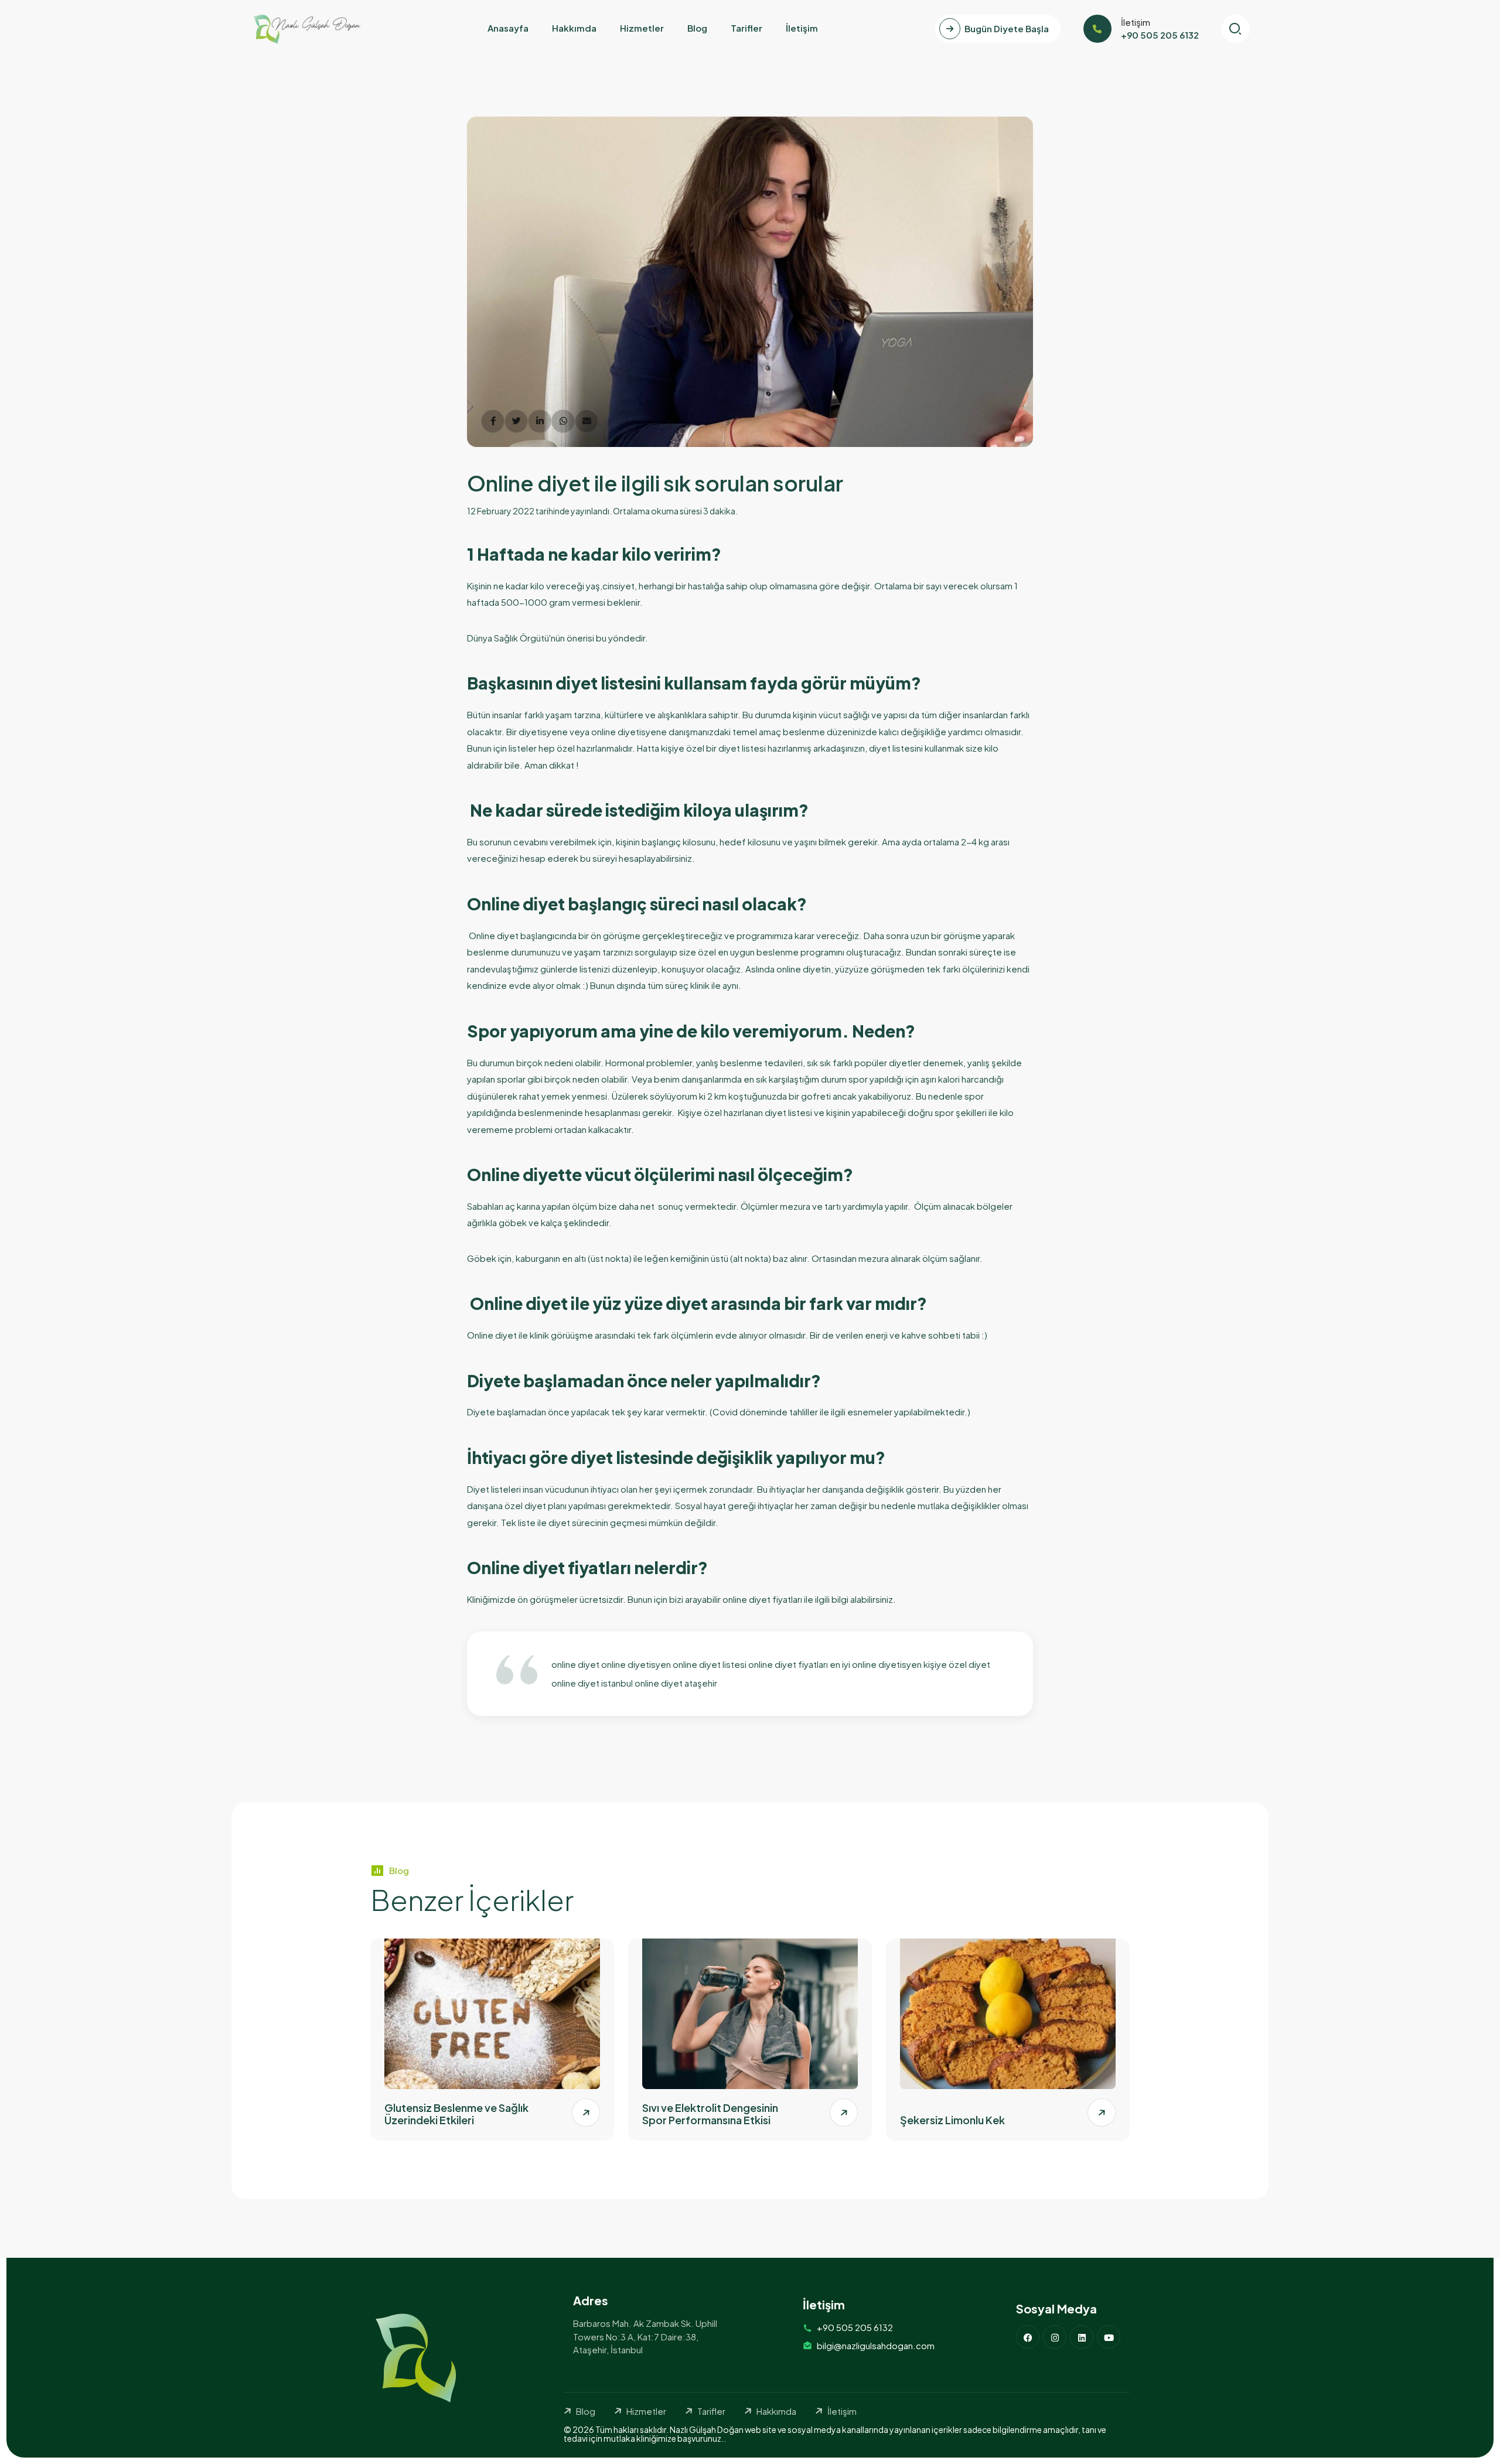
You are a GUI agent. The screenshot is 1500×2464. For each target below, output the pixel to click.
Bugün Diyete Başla (1007, 28)
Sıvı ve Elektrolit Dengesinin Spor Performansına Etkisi (710, 2114)
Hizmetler (642, 28)
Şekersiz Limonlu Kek (952, 2120)
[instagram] (1055, 2337)
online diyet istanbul (592, 1683)
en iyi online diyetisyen (877, 1664)
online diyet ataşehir (676, 1683)
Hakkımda (574, 28)
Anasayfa (508, 28)
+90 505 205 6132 (855, 2327)
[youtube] (1109, 2337)
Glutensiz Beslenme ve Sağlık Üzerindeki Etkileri (456, 2114)
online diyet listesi (710, 1664)
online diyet (575, 1664)
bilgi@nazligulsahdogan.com (876, 2345)
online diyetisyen (636, 1664)
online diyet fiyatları (788, 1664)
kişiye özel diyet (957, 1664)
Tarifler (746, 28)
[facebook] (1028, 2337)
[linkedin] (1082, 2337)
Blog (697, 28)
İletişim (802, 28)
